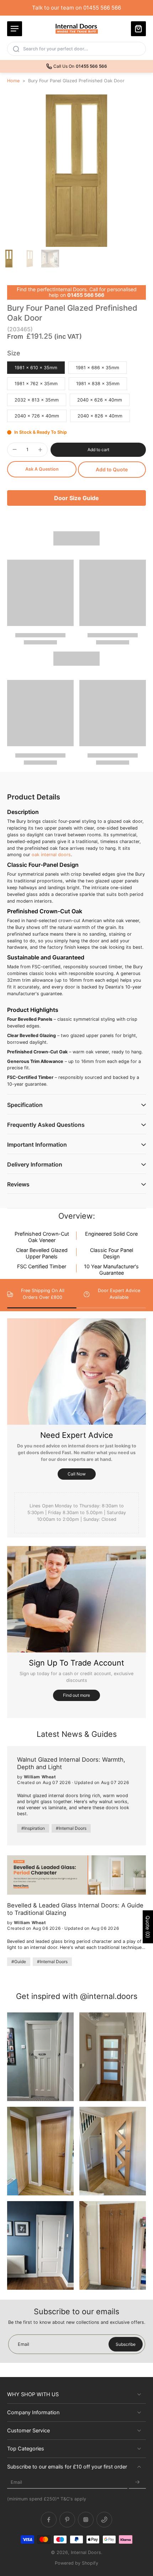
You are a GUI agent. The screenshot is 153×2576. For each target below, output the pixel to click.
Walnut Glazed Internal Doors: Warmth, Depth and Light (71, 1763)
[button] (98, 450)
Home (13, 81)
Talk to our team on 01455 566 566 (76, 8)
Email (16, 2482)
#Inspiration (33, 1828)
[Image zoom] (76, 171)
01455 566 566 (86, 295)
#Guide (19, 1962)
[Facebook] (49, 2520)
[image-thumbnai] (9, 259)
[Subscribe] (137, 2482)
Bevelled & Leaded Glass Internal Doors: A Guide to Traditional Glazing (75, 1909)
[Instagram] (86, 2520)
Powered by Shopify (76, 2563)
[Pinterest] (67, 2520)
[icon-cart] (138, 29)
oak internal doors (51, 855)
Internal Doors (86, 2552)
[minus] (15, 449)
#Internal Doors (71, 1828)
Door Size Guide (76, 498)
